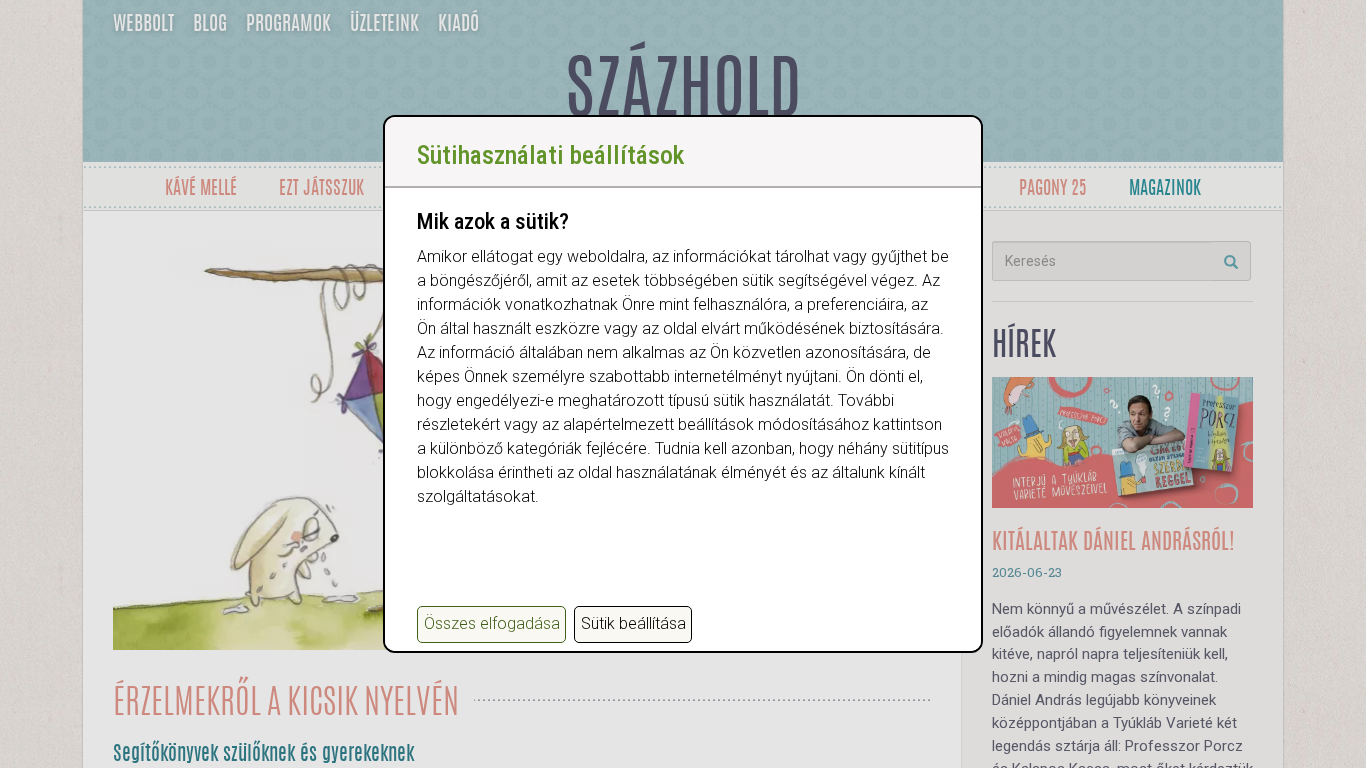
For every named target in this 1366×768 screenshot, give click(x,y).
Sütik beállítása (633, 623)
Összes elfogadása (492, 623)
